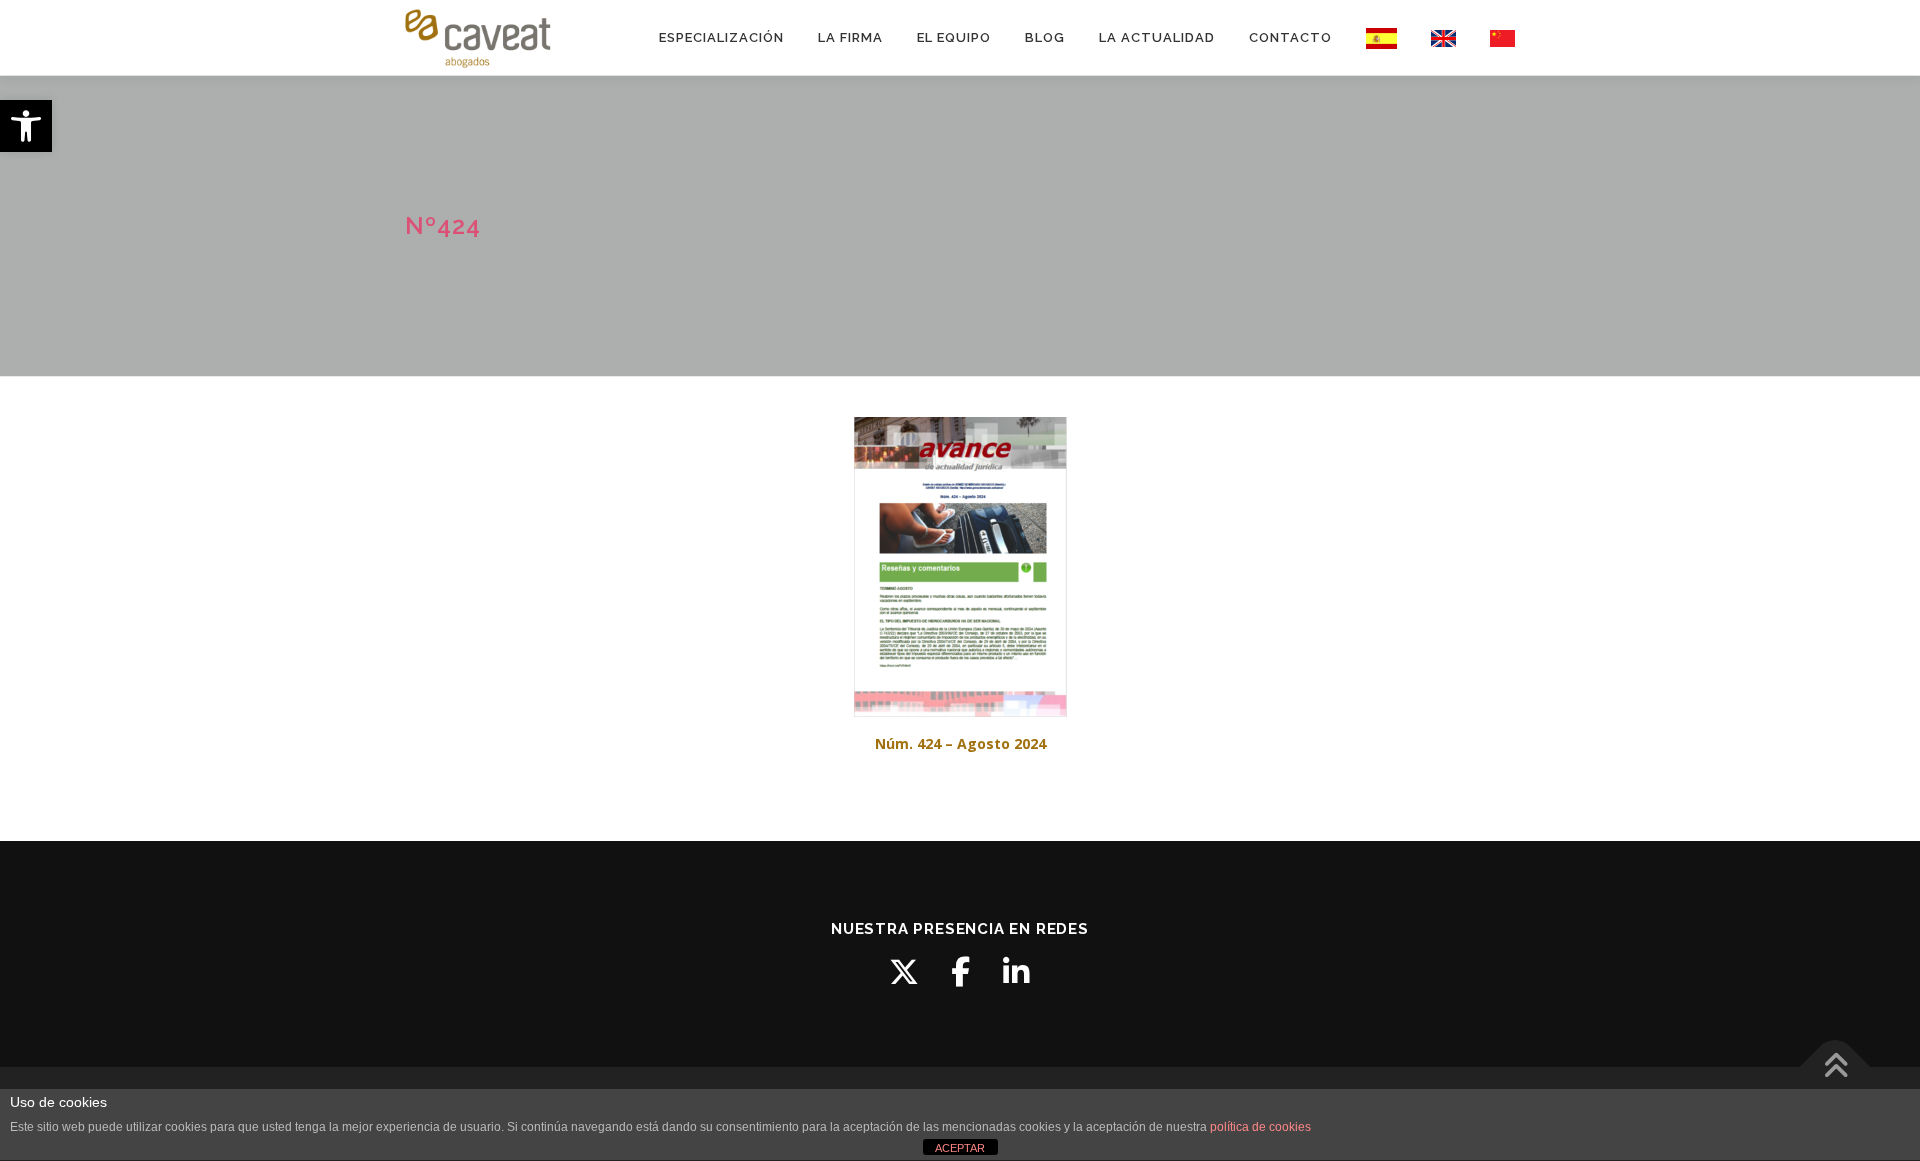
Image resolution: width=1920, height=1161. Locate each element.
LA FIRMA (850, 37)
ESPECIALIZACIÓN (721, 37)
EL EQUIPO (954, 37)
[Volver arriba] (1835, 1067)
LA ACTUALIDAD (1157, 37)
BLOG (1045, 37)
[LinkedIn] (1016, 972)
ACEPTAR (960, 1148)
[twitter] (904, 972)
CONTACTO (1290, 37)
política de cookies (1260, 1127)
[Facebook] (960, 972)
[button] (26, 126)
